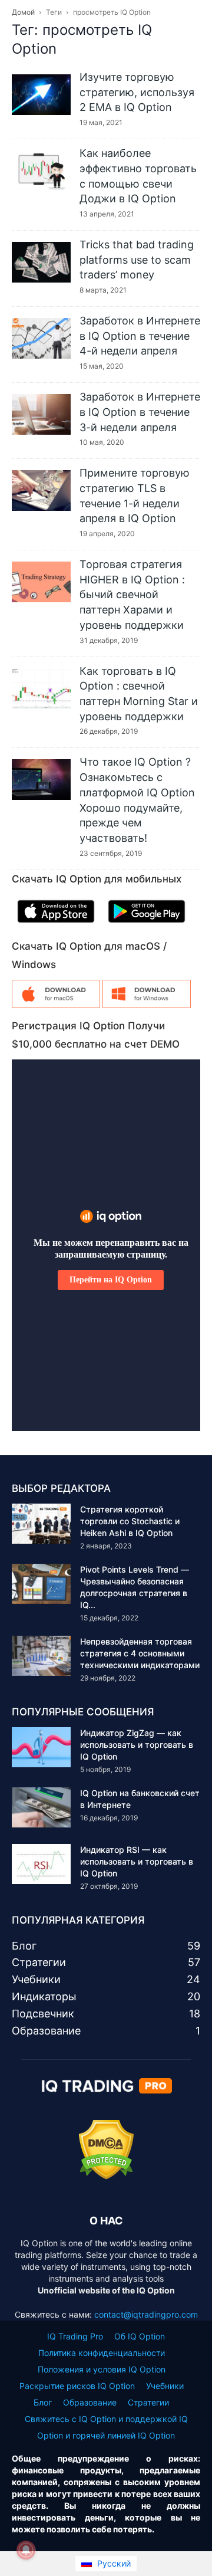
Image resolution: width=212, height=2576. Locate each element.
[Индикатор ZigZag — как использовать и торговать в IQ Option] (41, 1748)
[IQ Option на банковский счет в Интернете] (41, 1808)
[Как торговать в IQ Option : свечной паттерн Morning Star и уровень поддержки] (41, 689)
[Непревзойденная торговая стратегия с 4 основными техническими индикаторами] (41, 1656)
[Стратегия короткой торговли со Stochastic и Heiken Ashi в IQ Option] (41, 1524)
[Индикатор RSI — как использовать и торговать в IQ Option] (41, 1864)
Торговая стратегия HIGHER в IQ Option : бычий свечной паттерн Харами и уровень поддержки (132, 595)
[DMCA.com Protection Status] (106, 2176)
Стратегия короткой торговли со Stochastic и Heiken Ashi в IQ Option (130, 1521)
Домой (23, 12)
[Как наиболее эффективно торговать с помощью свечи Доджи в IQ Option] (41, 171)
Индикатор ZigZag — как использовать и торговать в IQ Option (137, 1745)
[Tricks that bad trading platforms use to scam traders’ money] (41, 262)
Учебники (165, 2386)
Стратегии (148, 2402)
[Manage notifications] (26, 2550)
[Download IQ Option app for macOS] (56, 1005)
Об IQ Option (140, 2336)
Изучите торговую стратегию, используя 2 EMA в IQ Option (137, 92)
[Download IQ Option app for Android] (147, 925)
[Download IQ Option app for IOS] (56, 925)
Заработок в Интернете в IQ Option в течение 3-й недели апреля (140, 412)
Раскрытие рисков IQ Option (77, 2386)
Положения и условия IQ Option (102, 2369)
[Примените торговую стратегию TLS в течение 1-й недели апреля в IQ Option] (41, 490)
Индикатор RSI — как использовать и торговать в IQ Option (137, 1861)
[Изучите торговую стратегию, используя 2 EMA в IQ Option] (41, 95)
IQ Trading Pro (75, 2336)
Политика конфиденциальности (102, 2353)
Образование (90, 2402)
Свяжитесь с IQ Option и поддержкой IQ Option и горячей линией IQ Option (106, 2427)
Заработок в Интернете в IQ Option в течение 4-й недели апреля (140, 336)
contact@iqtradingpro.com (146, 2314)
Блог (43, 2402)
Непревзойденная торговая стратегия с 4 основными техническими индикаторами (140, 1653)
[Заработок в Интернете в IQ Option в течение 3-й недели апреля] (41, 414)
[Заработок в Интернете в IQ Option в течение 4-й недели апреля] (41, 338)
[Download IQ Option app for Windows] (147, 1005)
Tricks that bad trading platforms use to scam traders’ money (137, 260)
